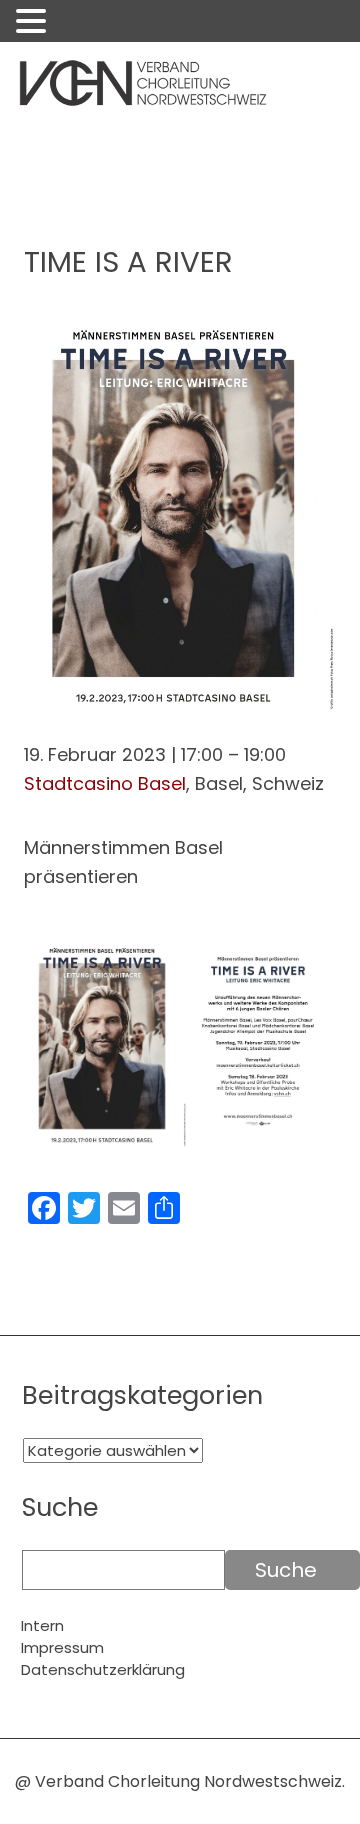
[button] (34, 23)
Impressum (62, 1647)
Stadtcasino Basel (105, 783)
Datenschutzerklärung (103, 1669)
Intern (42, 1625)
